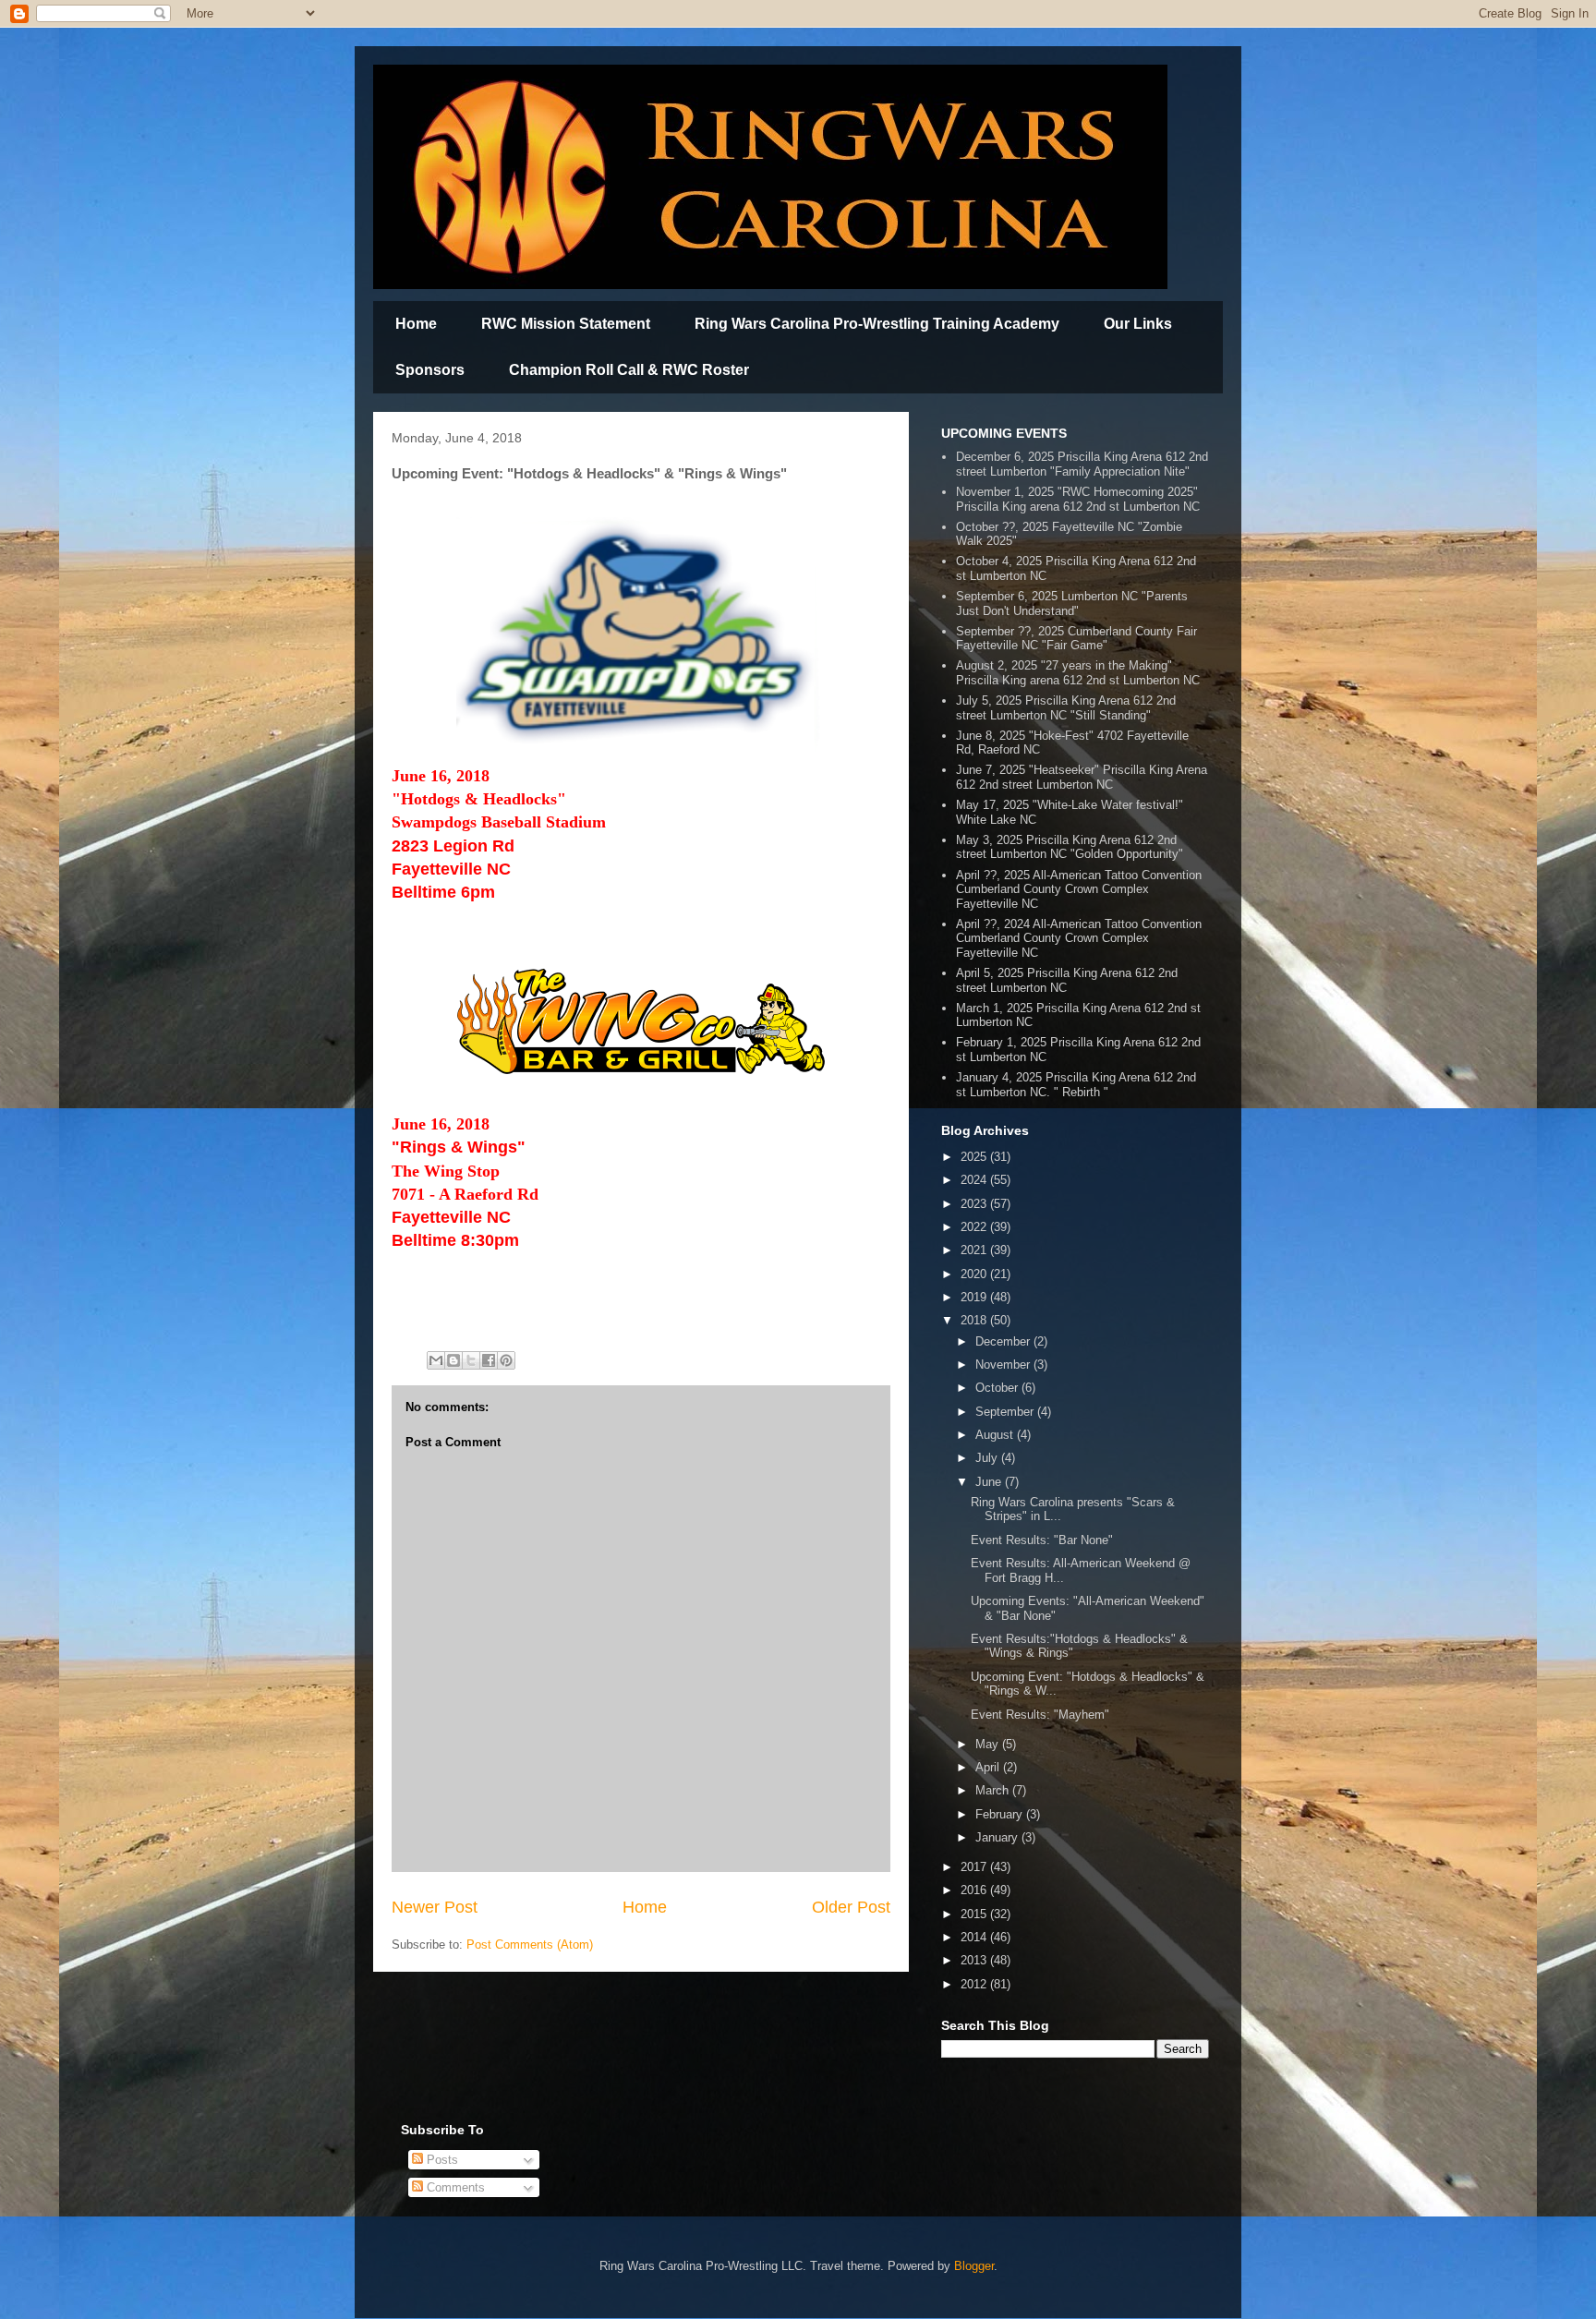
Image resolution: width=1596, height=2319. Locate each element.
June (990, 1482)
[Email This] (436, 1360)
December (1004, 1341)
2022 (975, 1227)
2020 (975, 1274)
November (1004, 1365)
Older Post (851, 1907)
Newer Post (435, 1907)
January (998, 1837)
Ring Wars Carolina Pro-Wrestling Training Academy (877, 324)
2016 (975, 1890)
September (1006, 1412)
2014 (975, 1937)
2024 (975, 1180)
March (994, 1790)
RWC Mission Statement (566, 324)
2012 (975, 1984)
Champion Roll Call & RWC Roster (629, 370)
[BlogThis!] (453, 1360)
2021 (975, 1250)
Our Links (1138, 324)
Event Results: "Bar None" (1042, 1540)
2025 (975, 1157)
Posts (441, 2160)
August (996, 1435)
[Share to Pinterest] (506, 1360)
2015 (975, 1914)
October (998, 1388)
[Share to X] (471, 1360)
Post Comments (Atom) (530, 1945)
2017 (975, 1867)
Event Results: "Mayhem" (1040, 1715)
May (989, 1744)
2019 (975, 1297)
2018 (975, 1320)
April (989, 1767)
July (988, 1458)
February (1001, 1814)
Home (416, 324)
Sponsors (430, 370)
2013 (975, 1960)
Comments (454, 2187)
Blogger (974, 2266)
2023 (975, 1204)
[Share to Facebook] (489, 1360)
